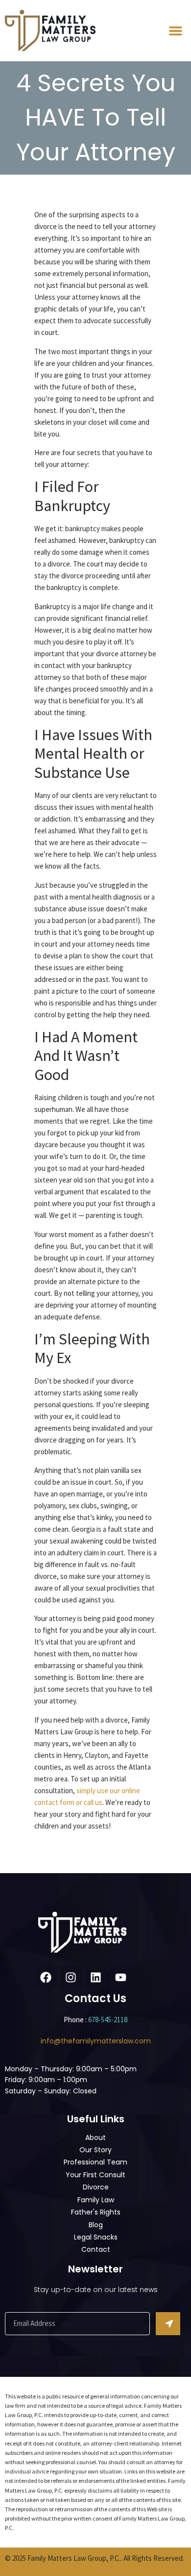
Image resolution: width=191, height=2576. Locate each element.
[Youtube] (121, 1977)
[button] (176, 31)
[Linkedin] (96, 1977)
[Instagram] (71, 1977)
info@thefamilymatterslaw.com (96, 2041)
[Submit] (168, 2324)
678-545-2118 (108, 2020)
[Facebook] (46, 1977)
